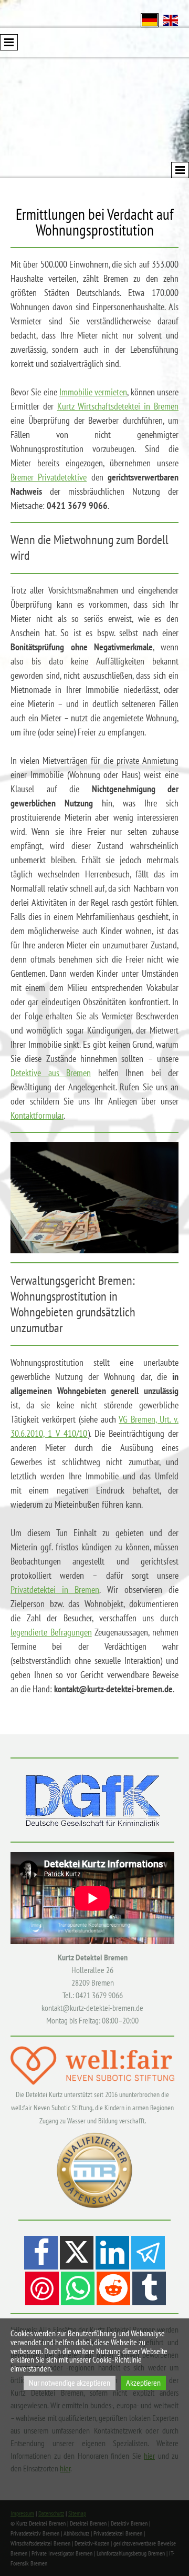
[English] (171, 19)
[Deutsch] (150, 19)
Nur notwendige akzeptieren (70, 2383)
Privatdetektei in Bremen (55, 1589)
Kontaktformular (37, 1115)
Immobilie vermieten (93, 392)
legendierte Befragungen (51, 1632)
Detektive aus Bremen (51, 1073)
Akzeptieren (143, 2383)
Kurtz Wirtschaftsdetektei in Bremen (118, 406)
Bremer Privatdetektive (49, 477)
